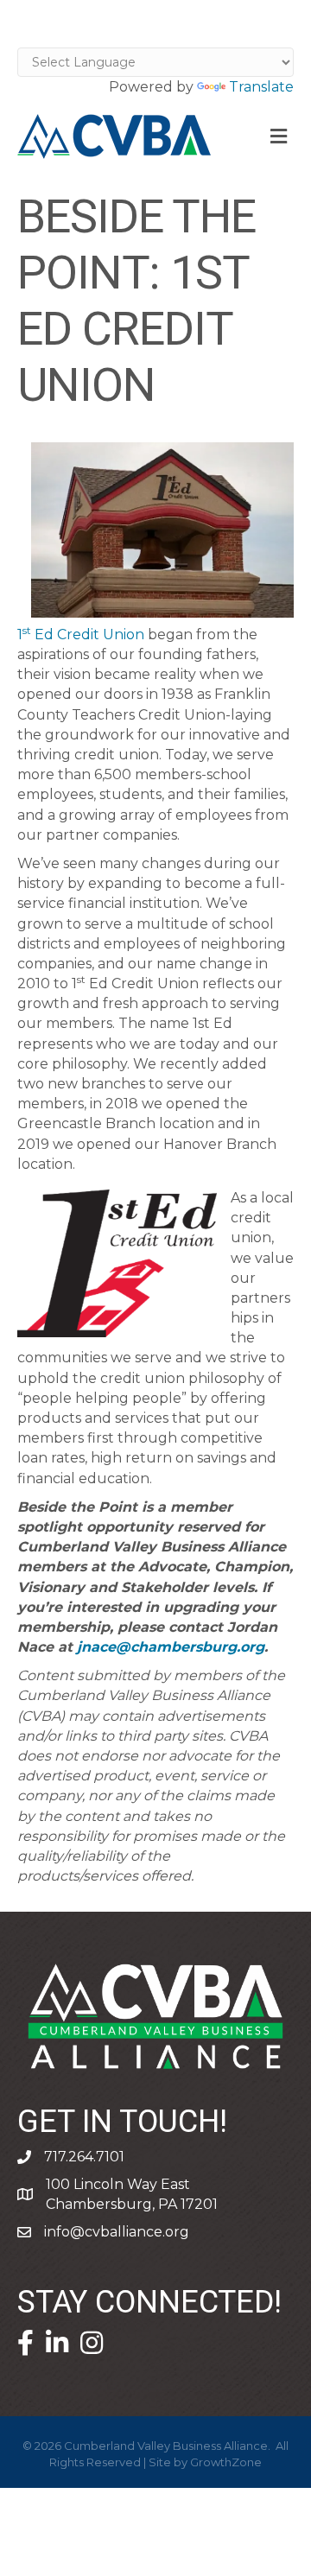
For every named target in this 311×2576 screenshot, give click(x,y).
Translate (261, 87)
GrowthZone (226, 2462)
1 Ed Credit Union (83, 634)
